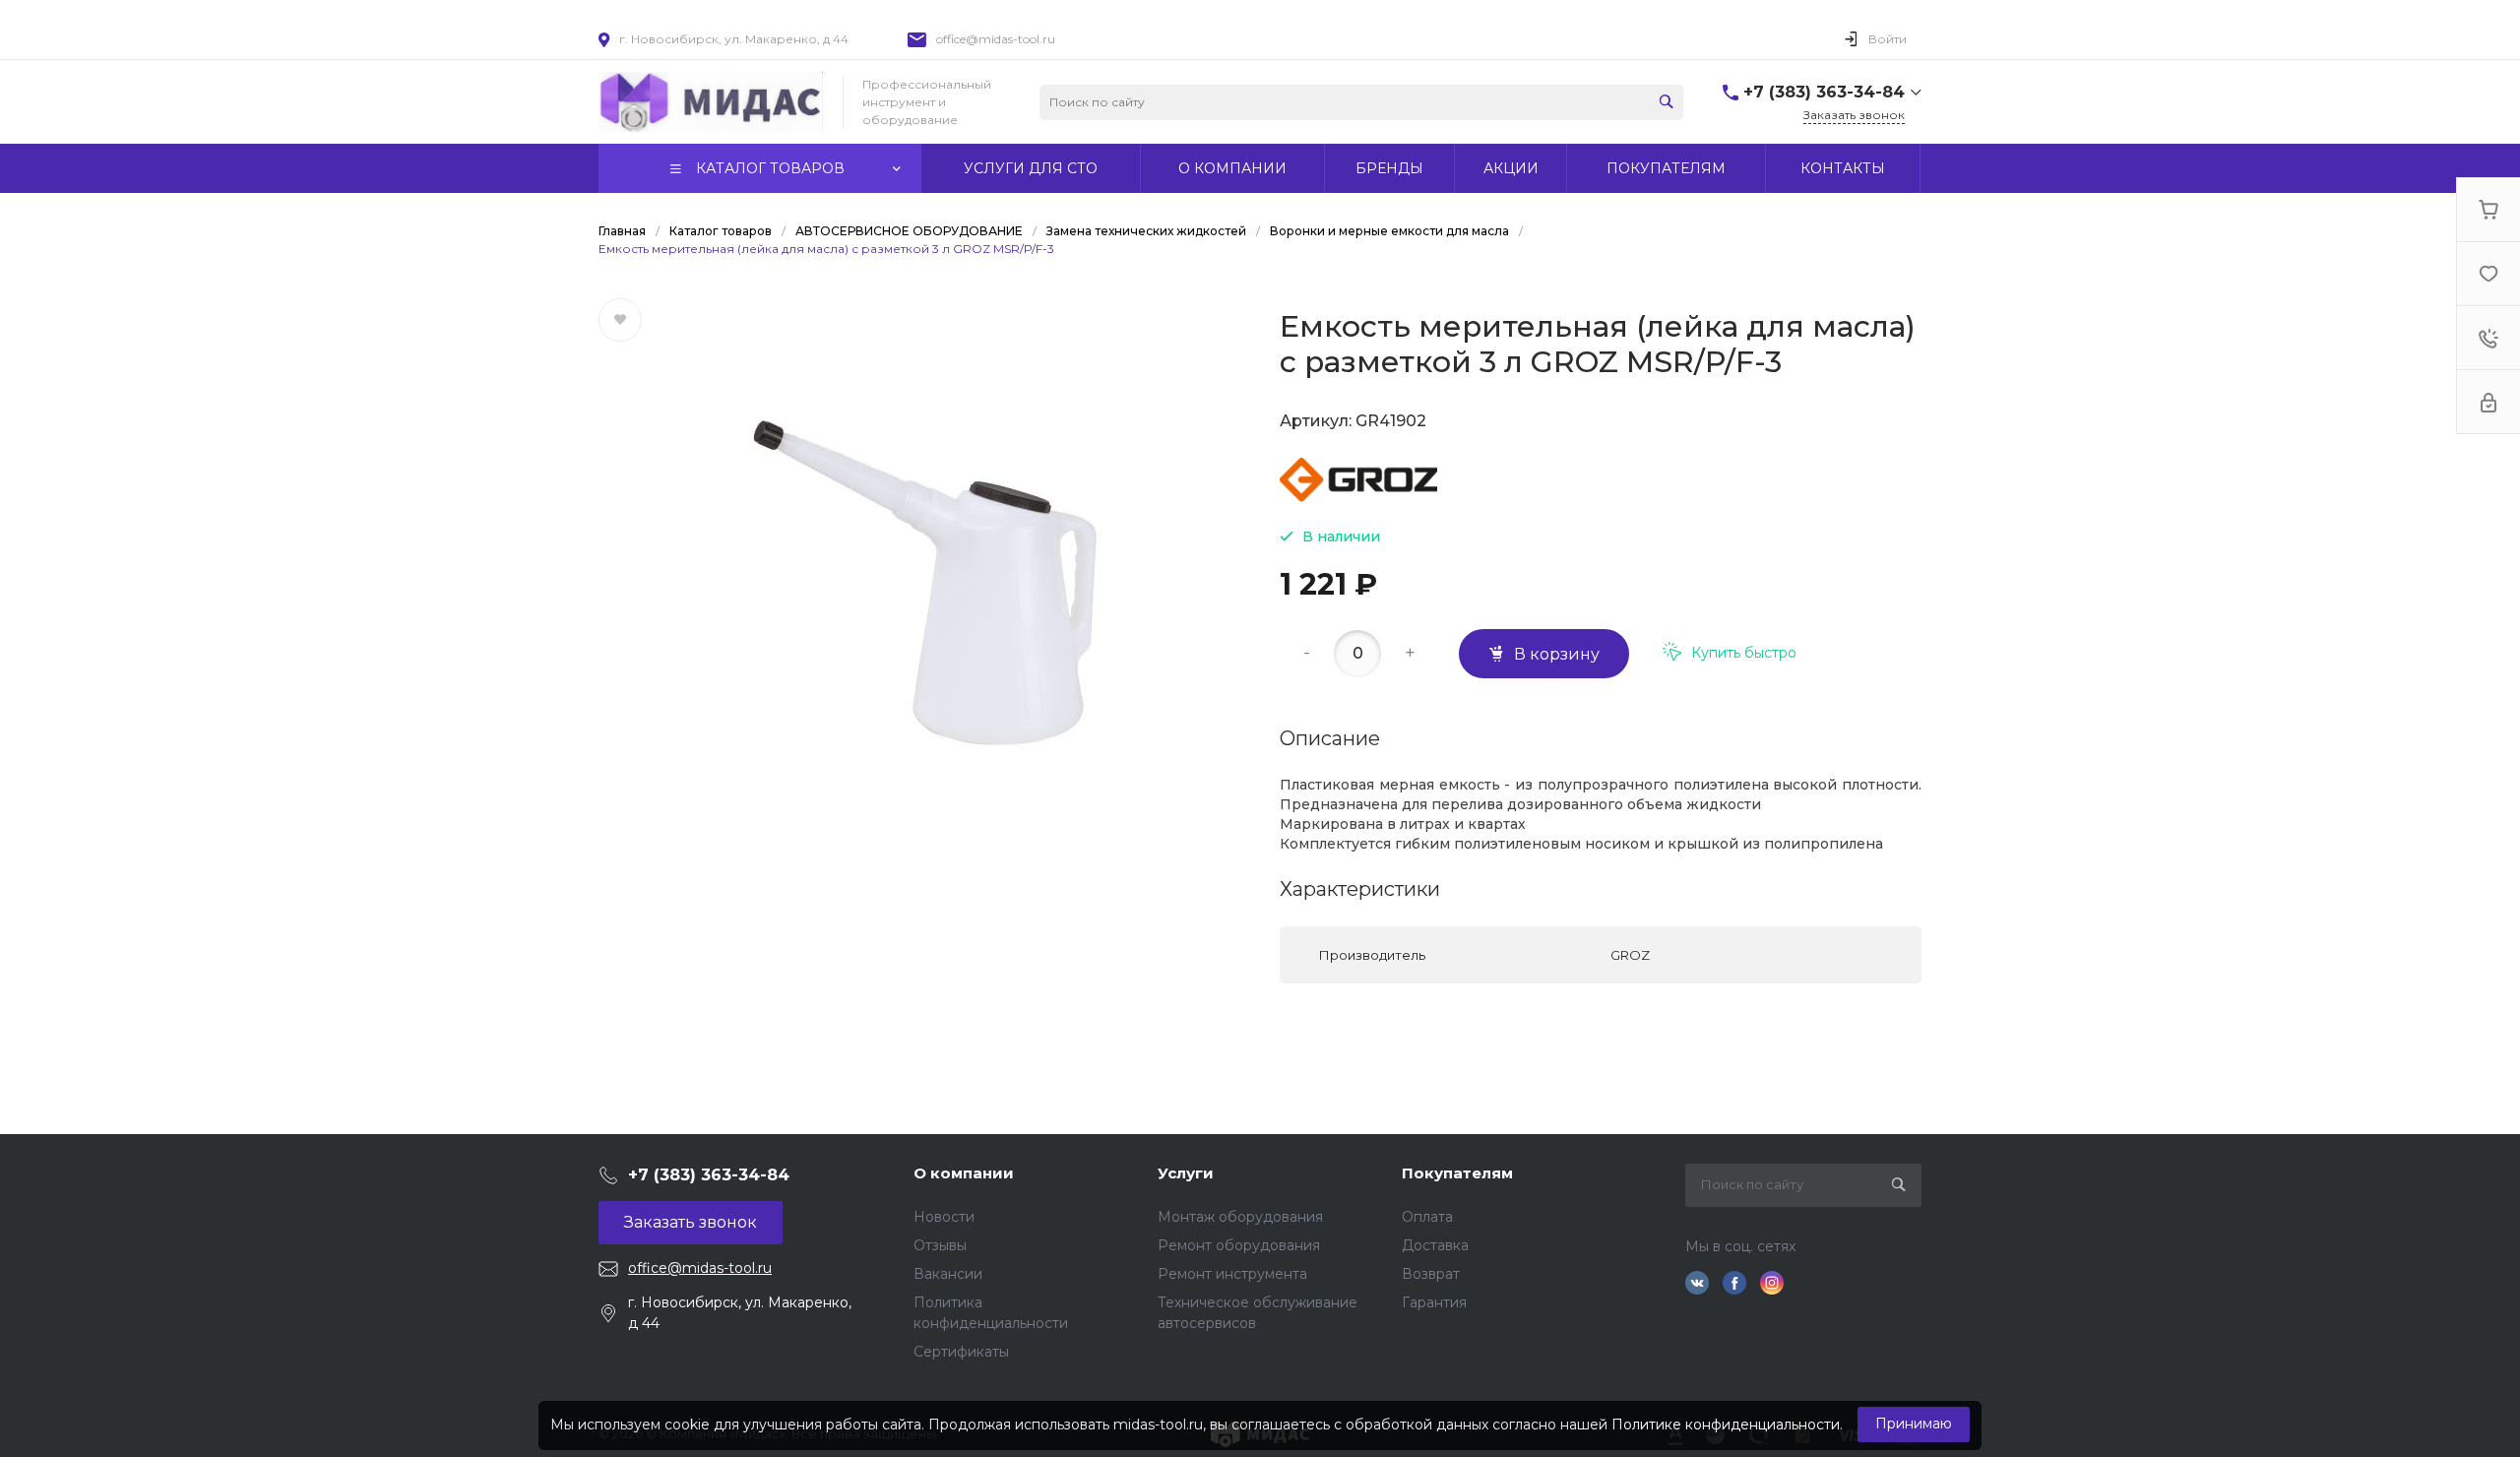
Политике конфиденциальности (1726, 1425)
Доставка (1435, 1245)
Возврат (1431, 1274)
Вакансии (948, 1274)
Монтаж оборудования (1240, 1217)
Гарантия (1434, 1302)
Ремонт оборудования (1239, 1245)
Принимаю (1914, 1424)
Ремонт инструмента (1232, 1274)
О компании (964, 1173)
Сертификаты (961, 1352)
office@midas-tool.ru (996, 39)
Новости (944, 1217)
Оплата (1427, 1217)
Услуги (1186, 1173)
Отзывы (940, 1245)
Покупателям (1457, 1173)
